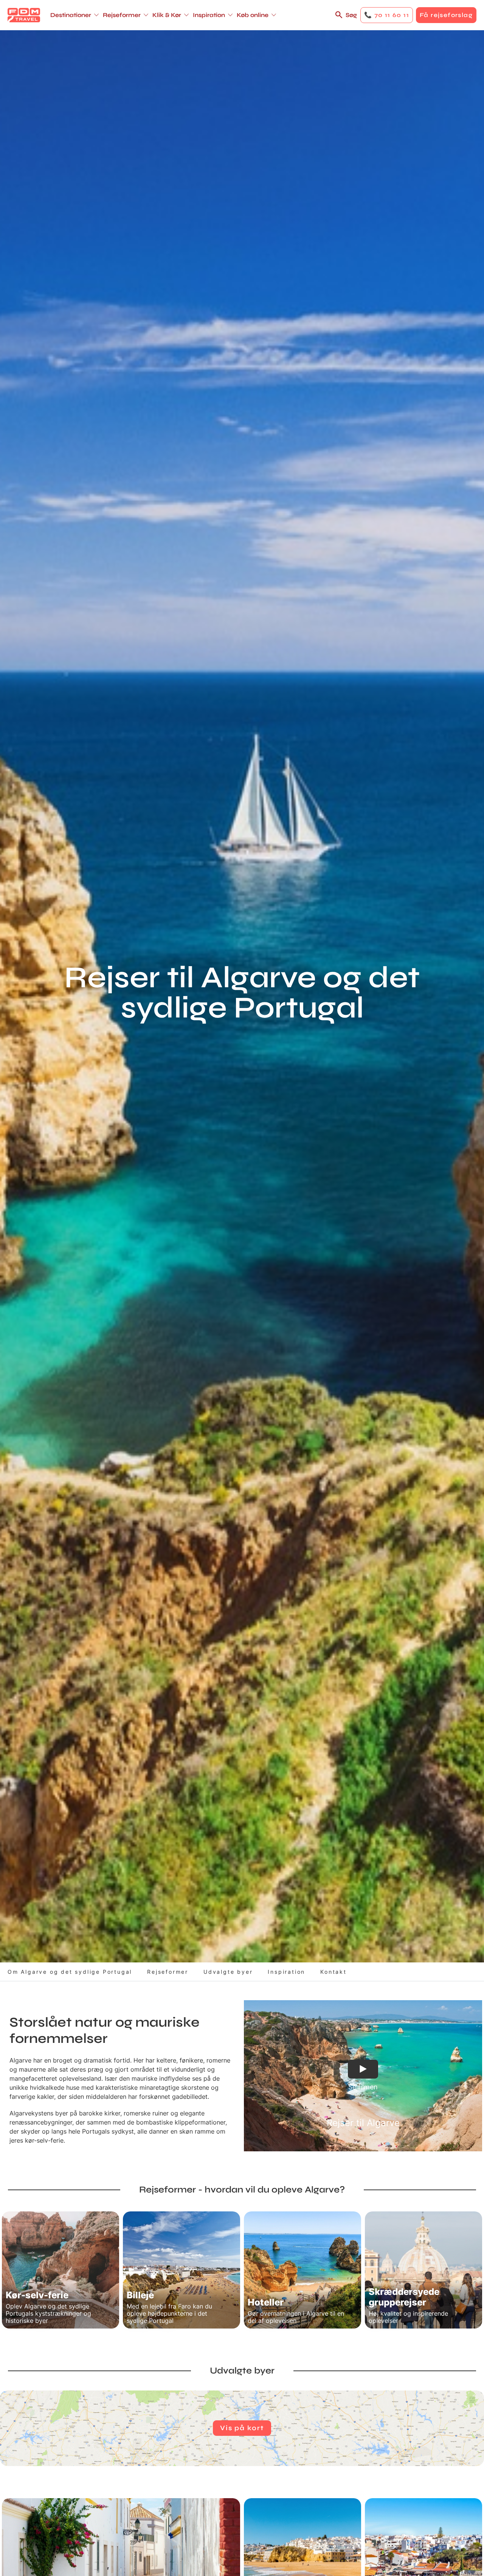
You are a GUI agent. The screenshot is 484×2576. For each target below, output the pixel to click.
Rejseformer (168, 1972)
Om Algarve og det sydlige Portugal (70, 1972)
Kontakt (334, 1972)
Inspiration (286, 1972)
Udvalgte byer (228, 1972)
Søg (351, 15)
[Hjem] (24, 15)
